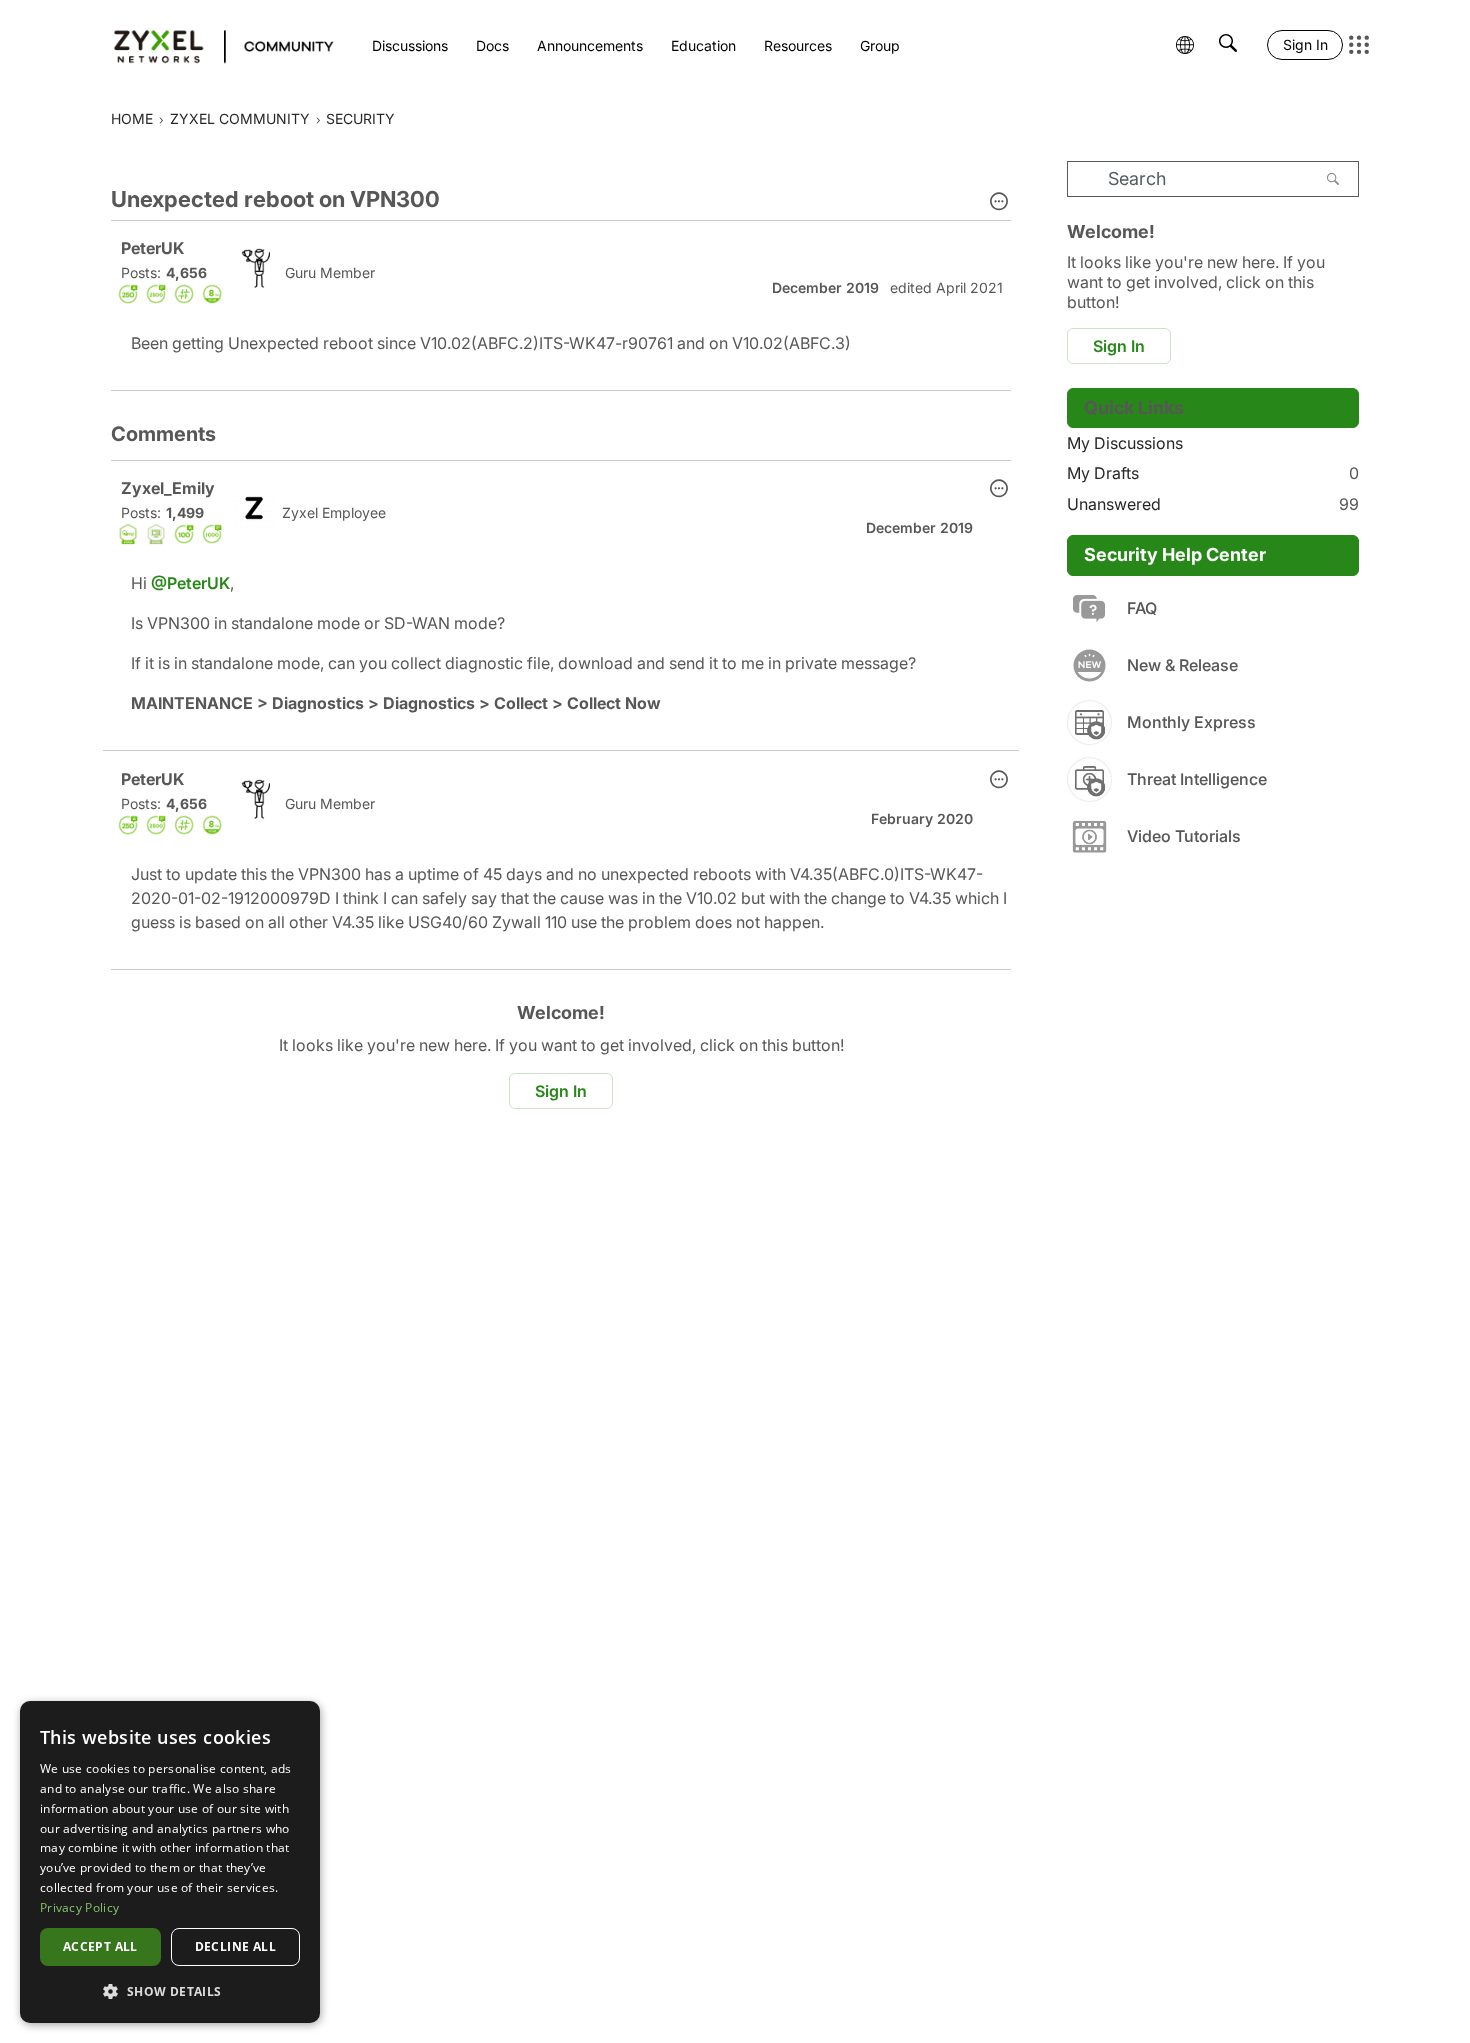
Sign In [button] (561, 1091)
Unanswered (1213, 504)
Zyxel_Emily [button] (168, 488)
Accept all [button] (100, 1946)
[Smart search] (1228, 45)
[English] (214, 45)
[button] (999, 203)
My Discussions (1125, 443)
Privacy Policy (79, 1907)
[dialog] (170, 1862)
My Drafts (1213, 473)
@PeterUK (190, 583)
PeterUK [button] (152, 248)
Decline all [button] (235, 1946)
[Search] (1333, 179)
